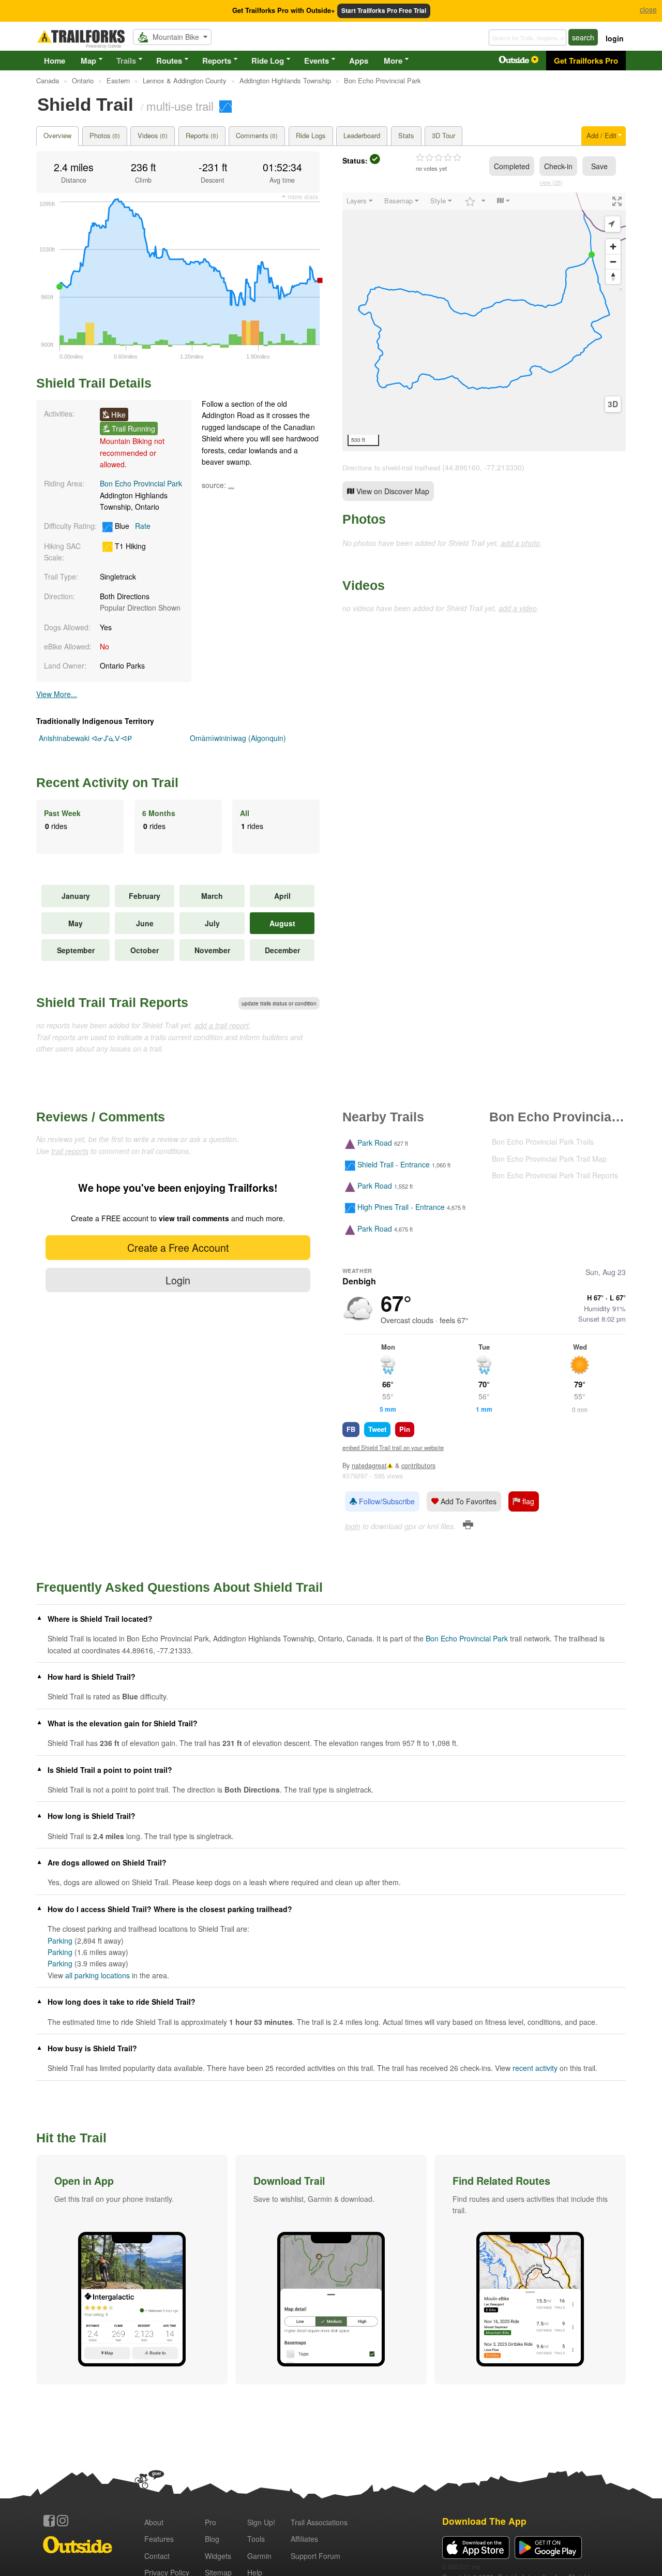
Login (178, 1280)
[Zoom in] (613, 247)
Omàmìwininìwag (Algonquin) (238, 738)
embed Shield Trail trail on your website (393, 1447)
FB (351, 1429)
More (393, 61)
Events (317, 61)
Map (88, 61)
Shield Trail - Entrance (394, 1164)
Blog (212, 2539)
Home (55, 61)
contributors (418, 1465)
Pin (405, 1429)
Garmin (259, 2556)
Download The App (484, 2521)
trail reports (70, 1151)
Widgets (218, 2556)
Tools (256, 2539)
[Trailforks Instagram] (63, 2521)
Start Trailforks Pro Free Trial (384, 11)
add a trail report (222, 1025)
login (615, 38)
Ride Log (268, 61)
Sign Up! (261, 2522)
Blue (132, 526)
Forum (315, 2556)
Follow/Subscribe (386, 1501)
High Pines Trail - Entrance (401, 1207)
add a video (518, 608)
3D (613, 404)
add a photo (520, 543)
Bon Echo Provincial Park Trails (543, 1142)
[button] (132, 2270)
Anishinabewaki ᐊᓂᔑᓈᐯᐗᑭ (85, 738)
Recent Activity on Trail (107, 782)
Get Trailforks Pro (586, 61)
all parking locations (97, 1975)
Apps (359, 61)
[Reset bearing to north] (613, 277)
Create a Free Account (178, 1247)
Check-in (558, 166)
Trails (126, 61)
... (231, 485)
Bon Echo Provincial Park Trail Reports (555, 1175)
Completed (512, 166)
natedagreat (369, 1465)
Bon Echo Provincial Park (141, 483)
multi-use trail (180, 106)
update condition (279, 1003)
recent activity (535, 2068)
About (154, 2522)
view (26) (551, 182)
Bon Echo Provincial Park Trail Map (549, 1159)
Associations (319, 2522)
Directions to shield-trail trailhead (391, 468)
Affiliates (304, 2539)
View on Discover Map (392, 491)
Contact (157, 2556)
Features (159, 2539)
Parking (60, 1941)
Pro (210, 2522)
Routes (169, 61)
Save (599, 166)
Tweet (377, 1429)
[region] (484, 322)
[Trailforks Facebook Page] (49, 2521)
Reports (217, 61)
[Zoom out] (613, 262)
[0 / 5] (439, 158)
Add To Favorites (468, 1501)
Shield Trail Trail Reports (112, 1002)
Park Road (375, 1143)
